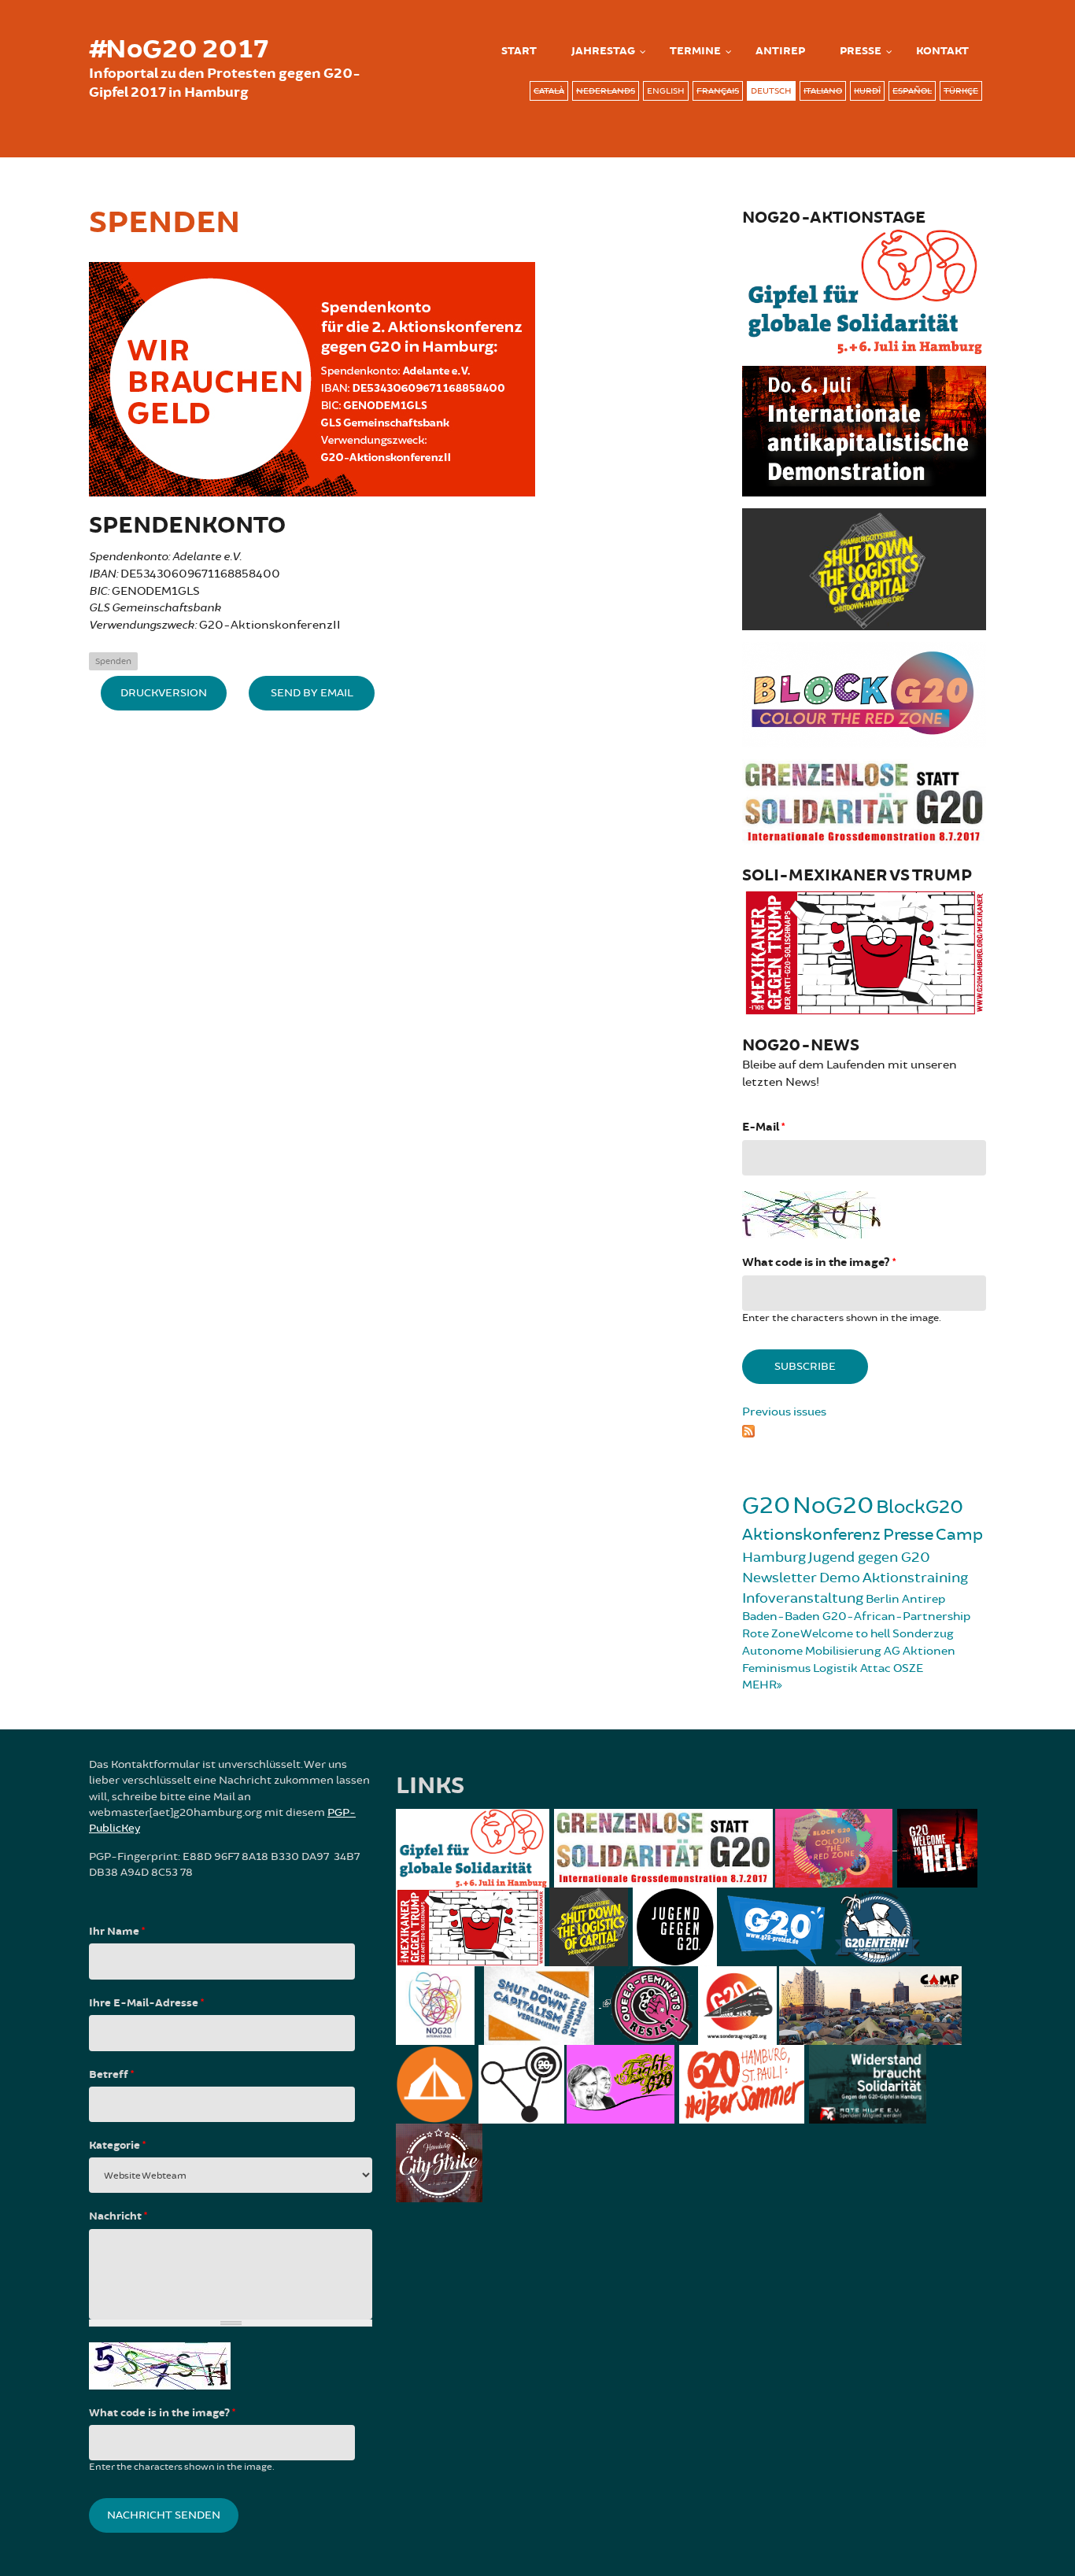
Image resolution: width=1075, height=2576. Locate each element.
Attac (876, 1668)
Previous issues (784, 1412)
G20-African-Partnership (896, 1616)
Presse (861, 51)
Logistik (835, 1668)
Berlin (883, 1599)
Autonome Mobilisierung (812, 1651)
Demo (840, 1578)
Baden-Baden (781, 1616)
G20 (766, 1506)
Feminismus (776, 1668)
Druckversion (164, 693)
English (666, 91)
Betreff (111, 2075)
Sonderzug (923, 1634)
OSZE (908, 1668)
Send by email (312, 693)
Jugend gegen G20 (869, 1557)
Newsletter (779, 1578)
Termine (695, 51)
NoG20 (833, 1506)
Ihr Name (117, 1932)
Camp (959, 1535)
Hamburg (774, 1557)
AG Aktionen (920, 1651)
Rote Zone (771, 1634)
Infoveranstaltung (803, 1598)
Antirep (924, 1599)
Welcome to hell (845, 1634)
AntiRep (780, 51)
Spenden (113, 661)
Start (519, 51)
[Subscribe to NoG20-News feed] (864, 1429)
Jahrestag (603, 51)
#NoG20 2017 (179, 50)
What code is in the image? (819, 1262)
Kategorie (117, 2146)
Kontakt (942, 51)
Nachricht (118, 2216)
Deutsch (771, 91)
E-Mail (763, 1127)
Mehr (759, 1685)
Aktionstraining (915, 1578)
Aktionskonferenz (811, 1535)
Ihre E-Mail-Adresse (146, 2003)
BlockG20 (920, 1507)
